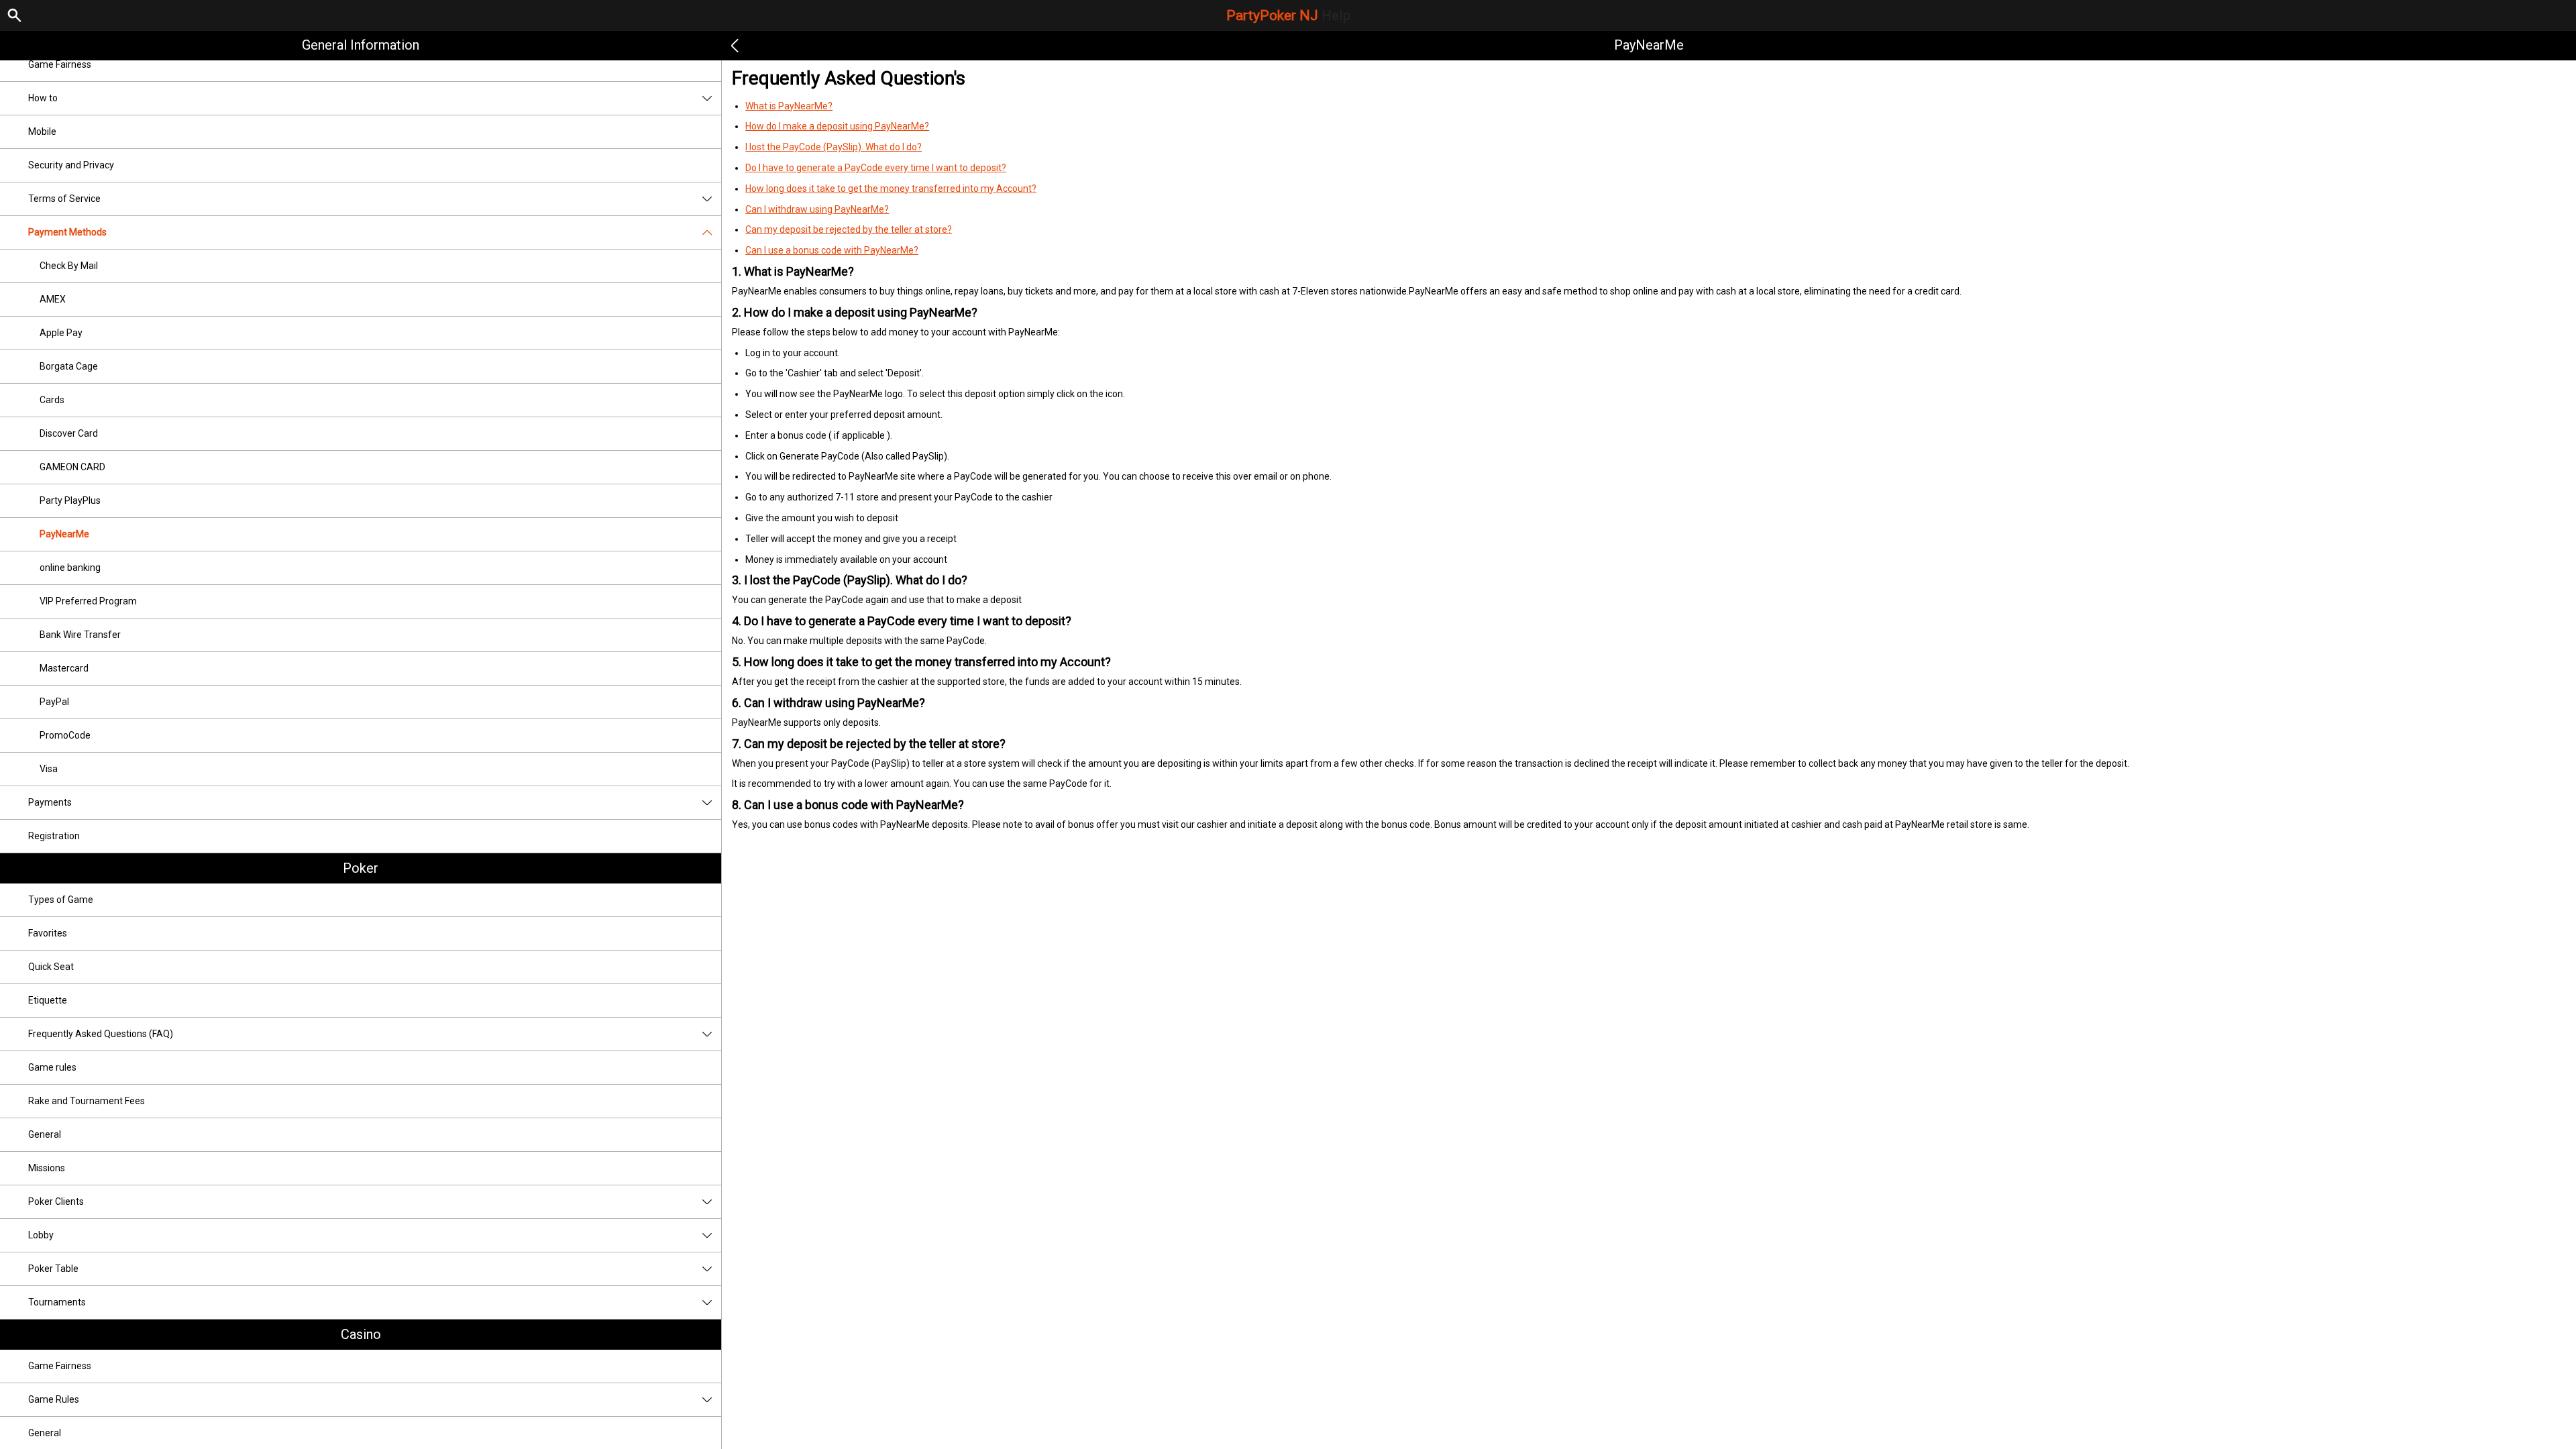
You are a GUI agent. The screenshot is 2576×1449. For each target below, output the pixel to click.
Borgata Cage (69, 366)
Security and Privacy (71, 165)
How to (43, 98)
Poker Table (53, 1269)
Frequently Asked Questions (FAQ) (101, 1034)
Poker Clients (56, 1201)
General (45, 1134)
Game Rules (54, 1399)
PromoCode (65, 735)
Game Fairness (60, 64)
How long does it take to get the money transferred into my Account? (891, 189)
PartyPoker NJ (1288, 15)
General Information (361, 45)
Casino (361, 1334)
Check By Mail (69, 266)
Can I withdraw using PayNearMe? (817, 209)
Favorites (48, 933)
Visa (49, 769)
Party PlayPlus (70, 500)
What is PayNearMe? (789, 106)
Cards (52, 400)
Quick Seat (51, 967)
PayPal (54, 702)
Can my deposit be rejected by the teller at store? (849, 229)
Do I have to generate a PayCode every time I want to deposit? (876, 168)
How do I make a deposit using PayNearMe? (837, 126)
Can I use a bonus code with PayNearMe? (832, 250)
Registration (54, 836)
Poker (361, 868)
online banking (70, 568)
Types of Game (61, 900)
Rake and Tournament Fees (87, 1101)
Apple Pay (61, 333)
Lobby (41, 1235)
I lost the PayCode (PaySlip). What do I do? (834, 147)
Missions (47, 1168)
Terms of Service (64, 199)
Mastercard (64, 668)
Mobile (42, 131)
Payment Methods (67, 232)
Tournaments (57, 1302)
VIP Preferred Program (88, 601)
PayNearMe (64, 534)
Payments (50, 802)
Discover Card (69, 433)
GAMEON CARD (72, 467)
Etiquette (48, 1000)
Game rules (52, 1067)
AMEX (53, 299)
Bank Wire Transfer (80, 635)
